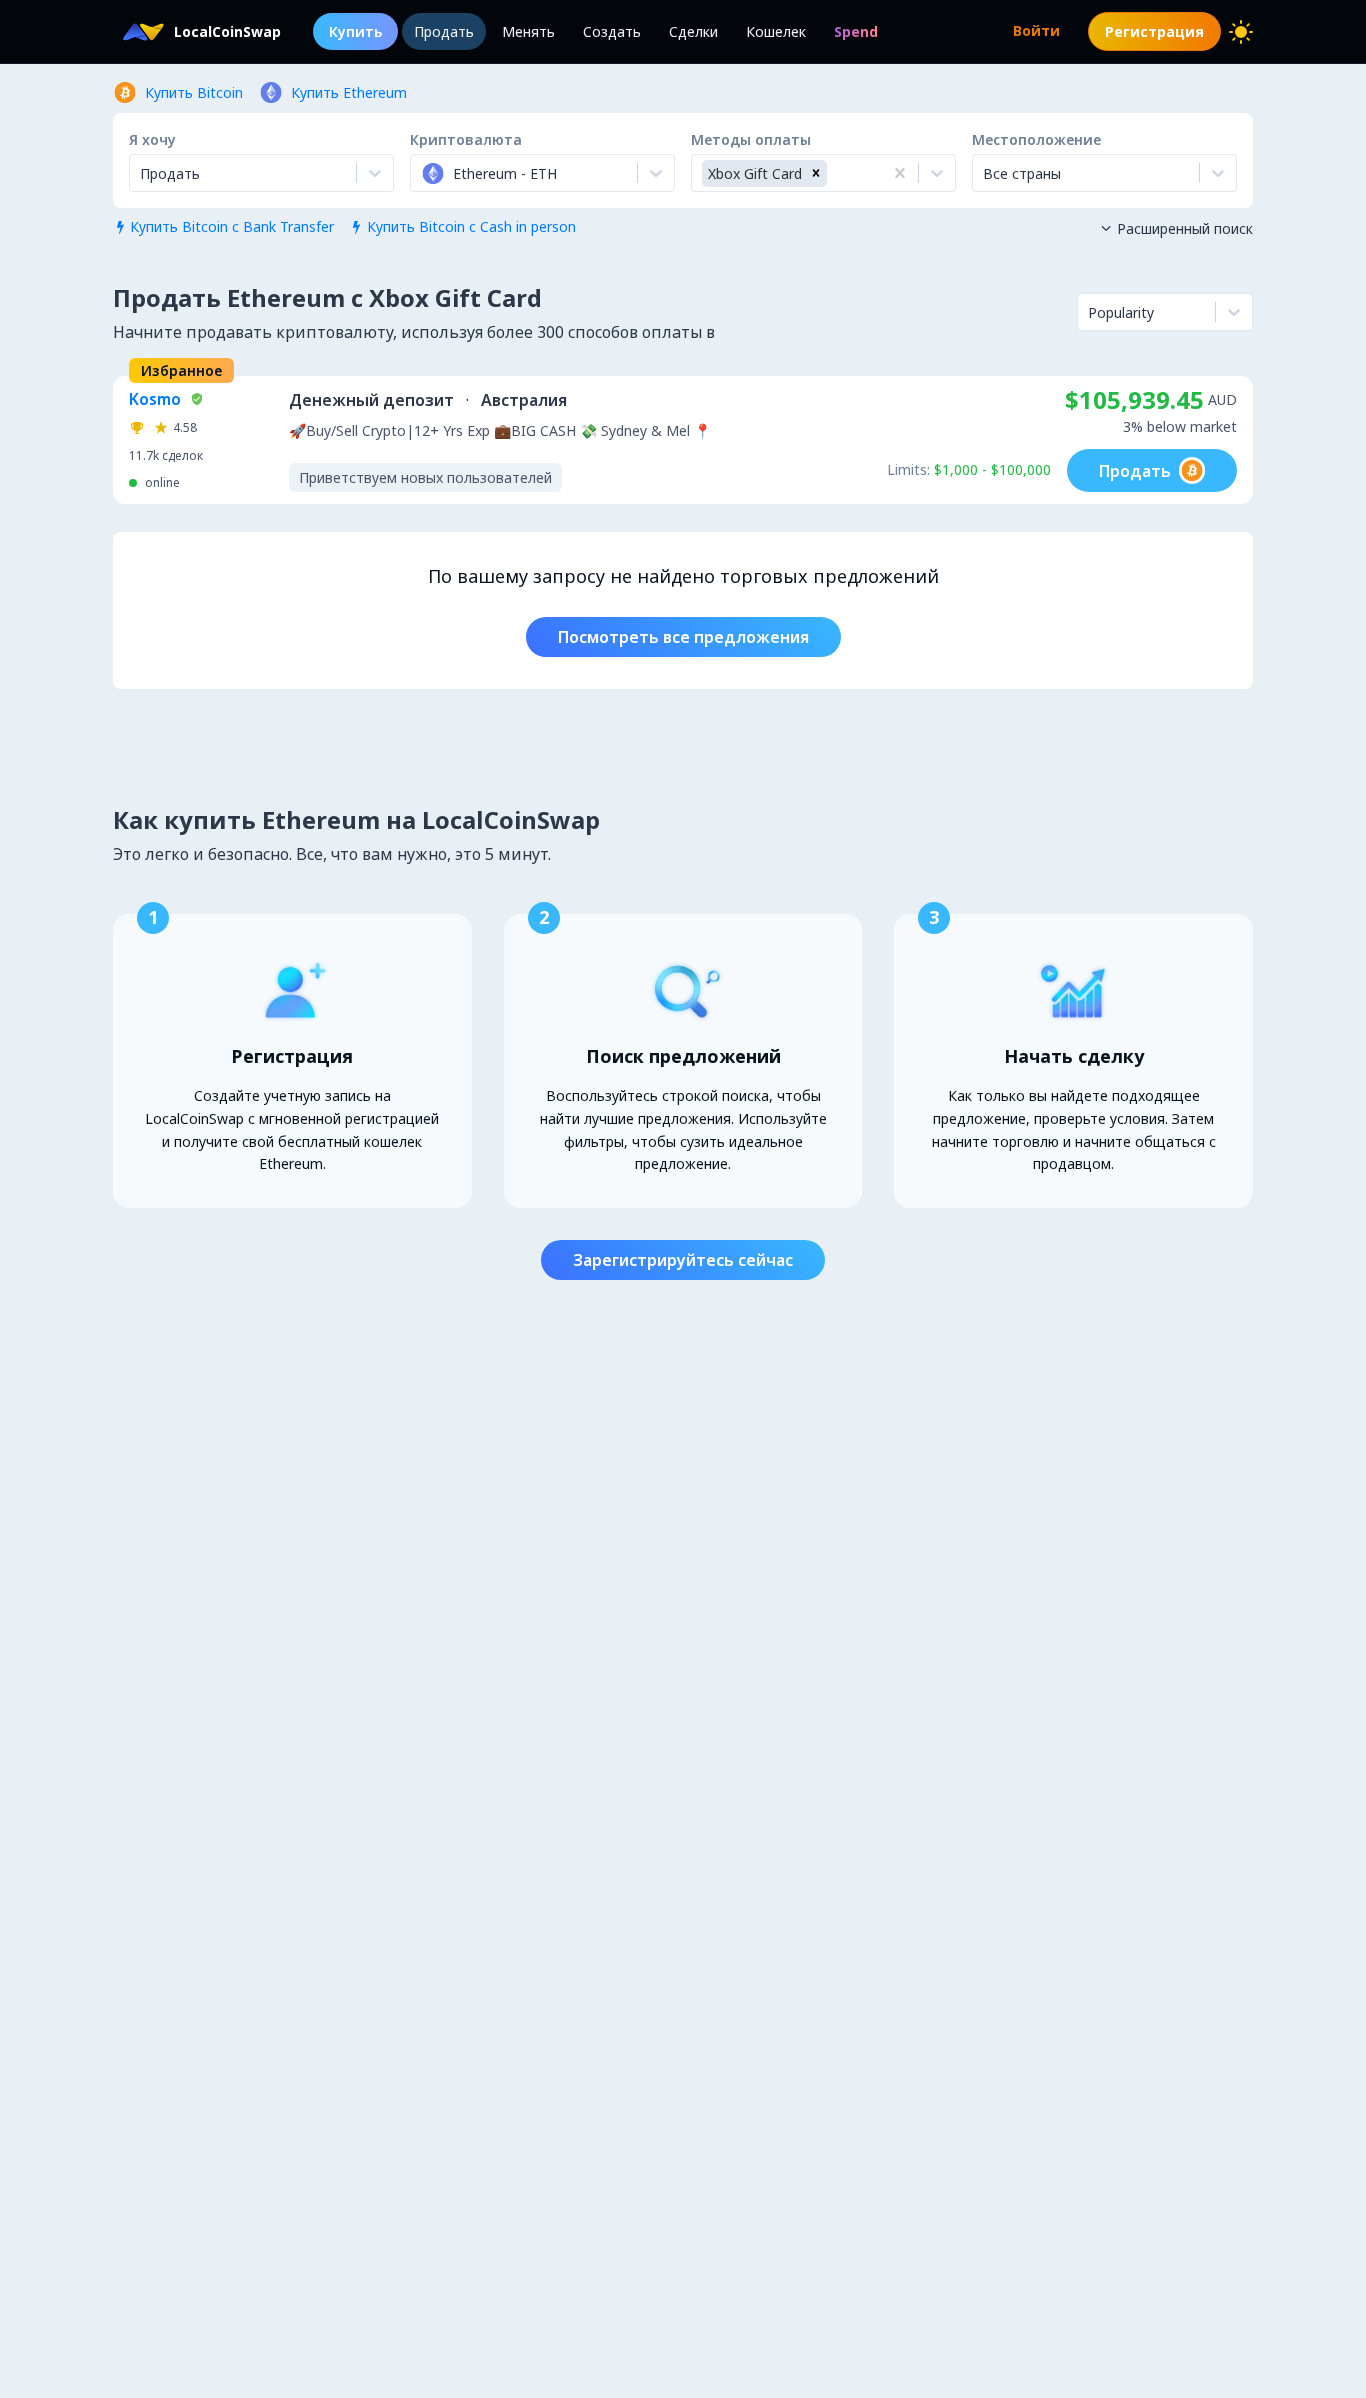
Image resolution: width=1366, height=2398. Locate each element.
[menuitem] (856, 31)
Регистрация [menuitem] (1154, 31)
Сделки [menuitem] (693, 31)
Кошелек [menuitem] (776, 31)
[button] (816, 173)
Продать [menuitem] (444, 31)
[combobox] (423, 173)
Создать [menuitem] (612, 31)
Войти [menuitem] (1036, 30)
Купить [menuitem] (355, 31)
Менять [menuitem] (528, 31)
